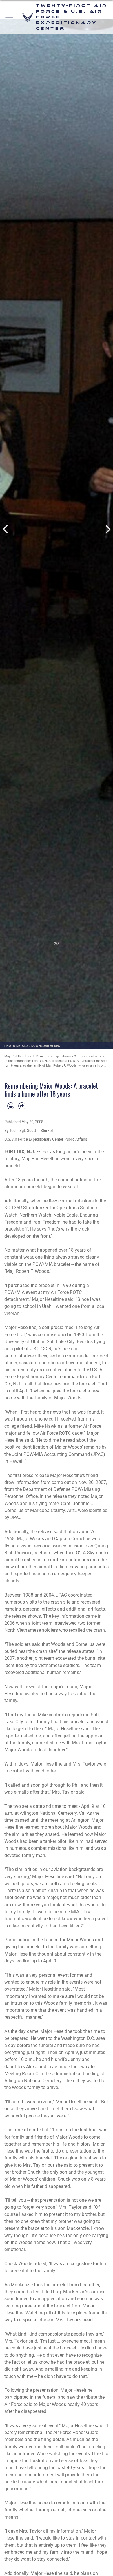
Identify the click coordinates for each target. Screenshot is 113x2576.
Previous (6, 529)
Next (107, 529)
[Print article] (11, 1106)
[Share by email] (22, 1106)
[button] (9, 17)
